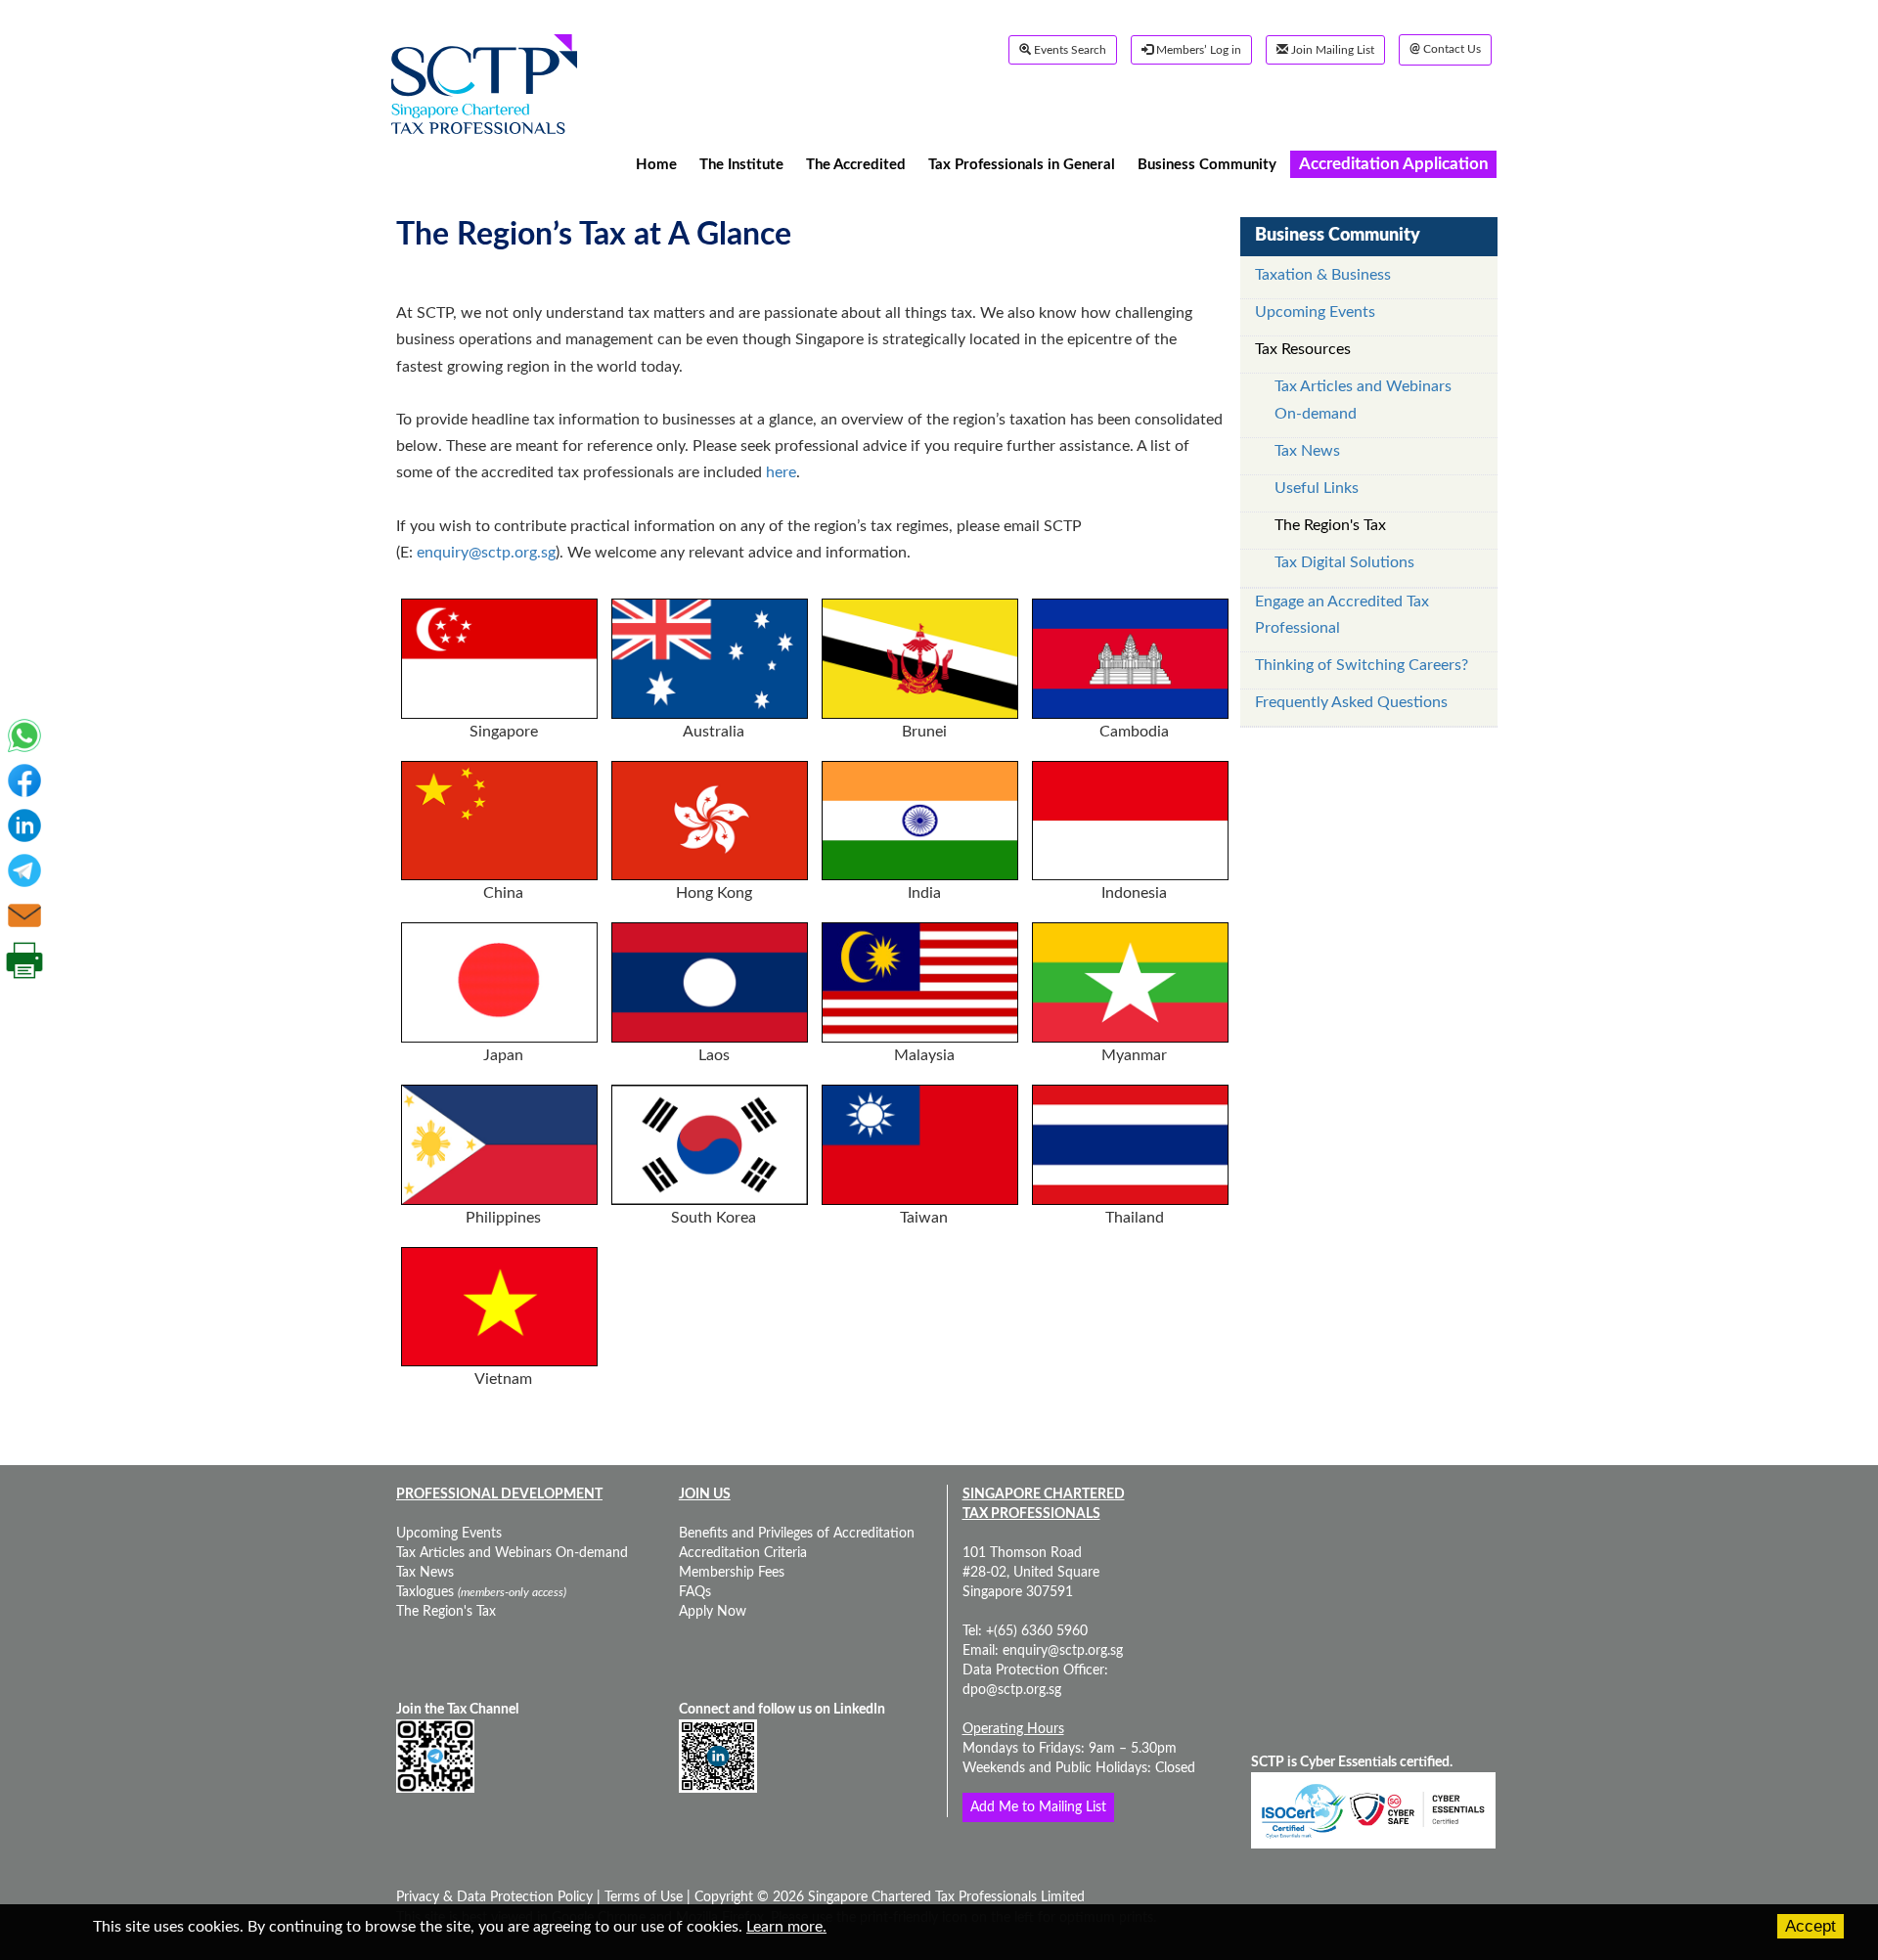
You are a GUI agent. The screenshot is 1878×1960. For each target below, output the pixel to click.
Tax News (1307, 451)
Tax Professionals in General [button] (1022, 164)
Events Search (1069, 50)
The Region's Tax (1330, 525)
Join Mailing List (1331, 50)
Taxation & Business (1323, 275)
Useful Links (1317, 488)
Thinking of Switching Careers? (1362, 665)
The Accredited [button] (856, 164)
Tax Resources (1303, 349)
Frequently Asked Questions (1351, 702)
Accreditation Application (1394, 164)
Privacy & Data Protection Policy (496, 1897)
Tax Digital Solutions (1344, 562)
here (781, 472)
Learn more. (786, 1927)
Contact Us (1445, 49)
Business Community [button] (1207, 164)
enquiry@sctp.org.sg (486, 553)
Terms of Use (642, 1897)
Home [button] (656, 164)
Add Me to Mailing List (1038, 1807)
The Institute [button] (741, 164)
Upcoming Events (1315, 312)
